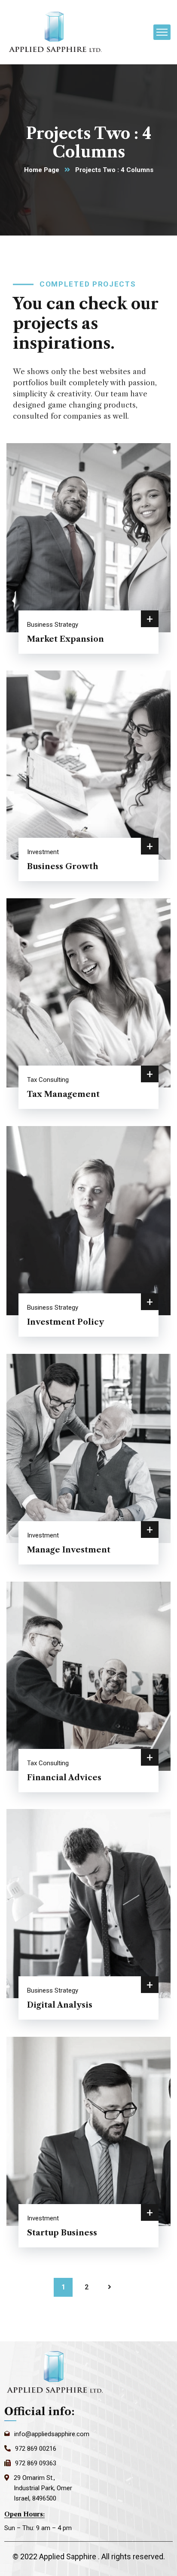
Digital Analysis (60, 2005)
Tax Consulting (48, 1080)
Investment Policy (66, 1322)
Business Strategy (53, 625)
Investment (43, 852)
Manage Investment (69, 1550)
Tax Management (63, 1094)
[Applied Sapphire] (56, 32)
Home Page (42, 170)
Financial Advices (64, 1778)
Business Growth (63, 867)
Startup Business (62, 2233)
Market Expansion (66, 639)
